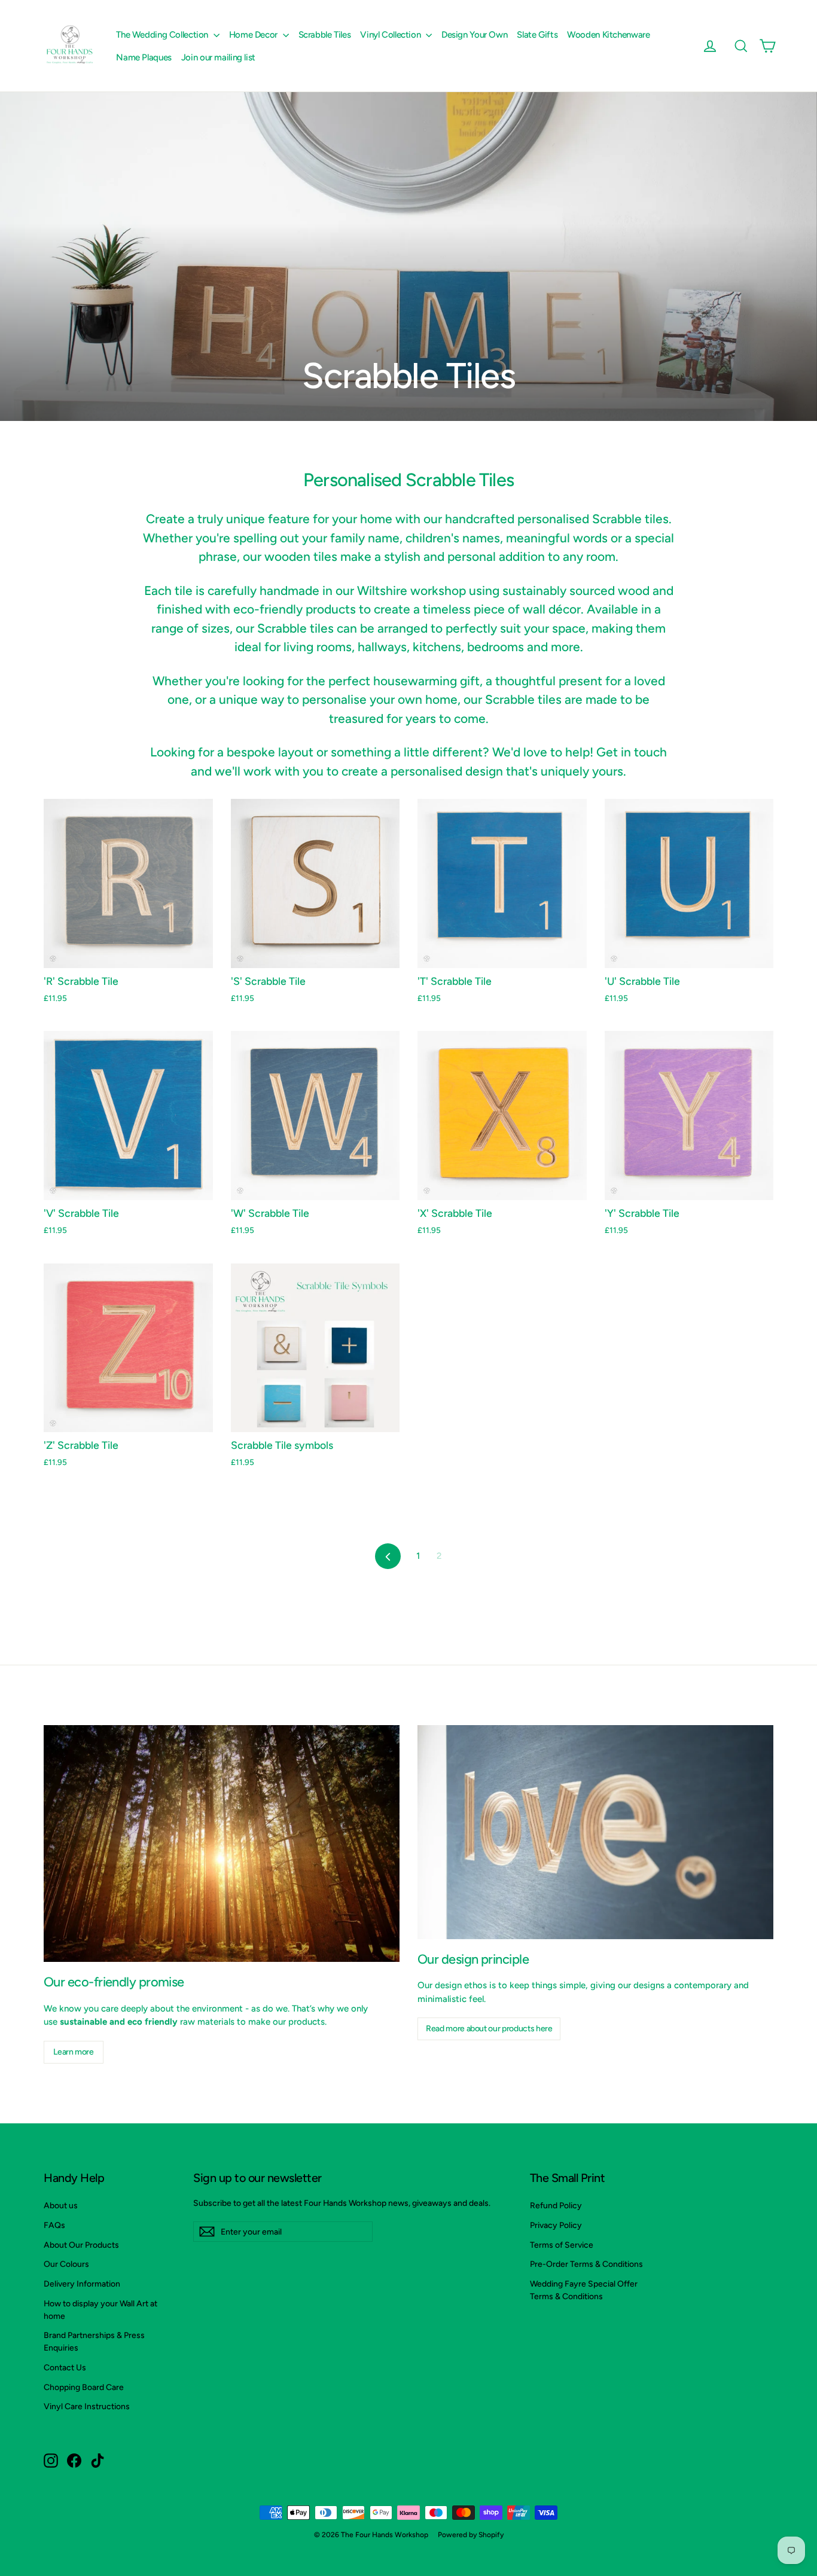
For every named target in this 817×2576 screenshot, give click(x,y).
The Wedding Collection (163, 35)
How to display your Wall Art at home (100, 2310)
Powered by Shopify (471, 2535)
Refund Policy (556, 2205)
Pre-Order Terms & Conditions (586, 2264)
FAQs (54, 2225)
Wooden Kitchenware (608, 35)
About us (61, 2205)
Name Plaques (144, 57)
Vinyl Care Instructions (87, 2406)
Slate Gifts (537, 35)
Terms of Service (562, 2245)
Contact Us (65, 2367)
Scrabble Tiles (325, 35)
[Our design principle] (595, 1832)
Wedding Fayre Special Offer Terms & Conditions (584, 2290)
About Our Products (81, 2245)
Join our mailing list (218, 57)
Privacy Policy (556, 2225)
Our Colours (66, 2264)
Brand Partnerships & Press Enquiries (94, 2341)
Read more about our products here (489, 2029)
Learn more (74, 2052)
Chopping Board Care (84, 2387)
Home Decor (254, 35)
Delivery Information (82, 2284)
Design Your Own (474, 35)
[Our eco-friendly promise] (222, 1844)
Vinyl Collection (391, 35)
